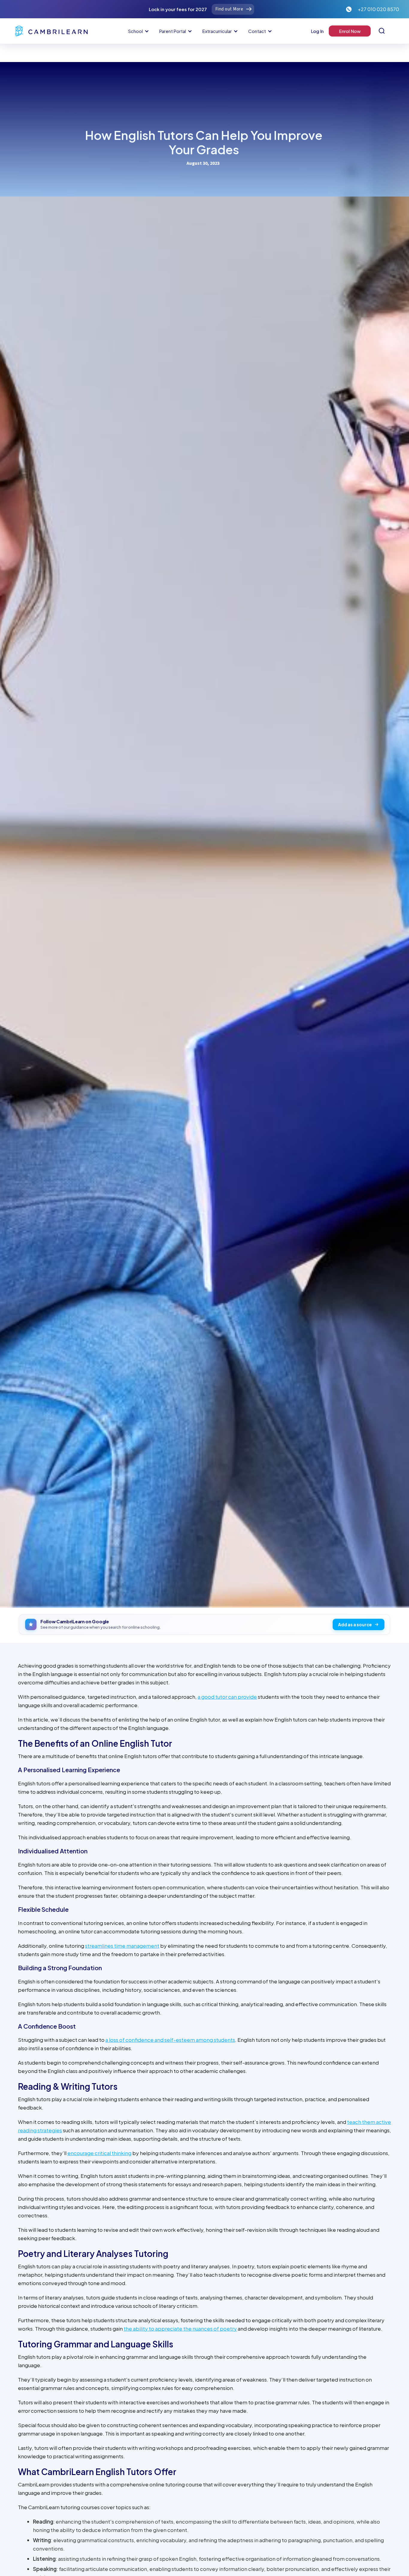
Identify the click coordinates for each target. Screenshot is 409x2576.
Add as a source (355, 1624)
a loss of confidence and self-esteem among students (170, 2040)
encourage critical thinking (99, 2153)
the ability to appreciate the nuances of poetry (180, 2329)
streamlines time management (122, 1946)
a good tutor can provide (227, 1697)
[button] (138, 31)
